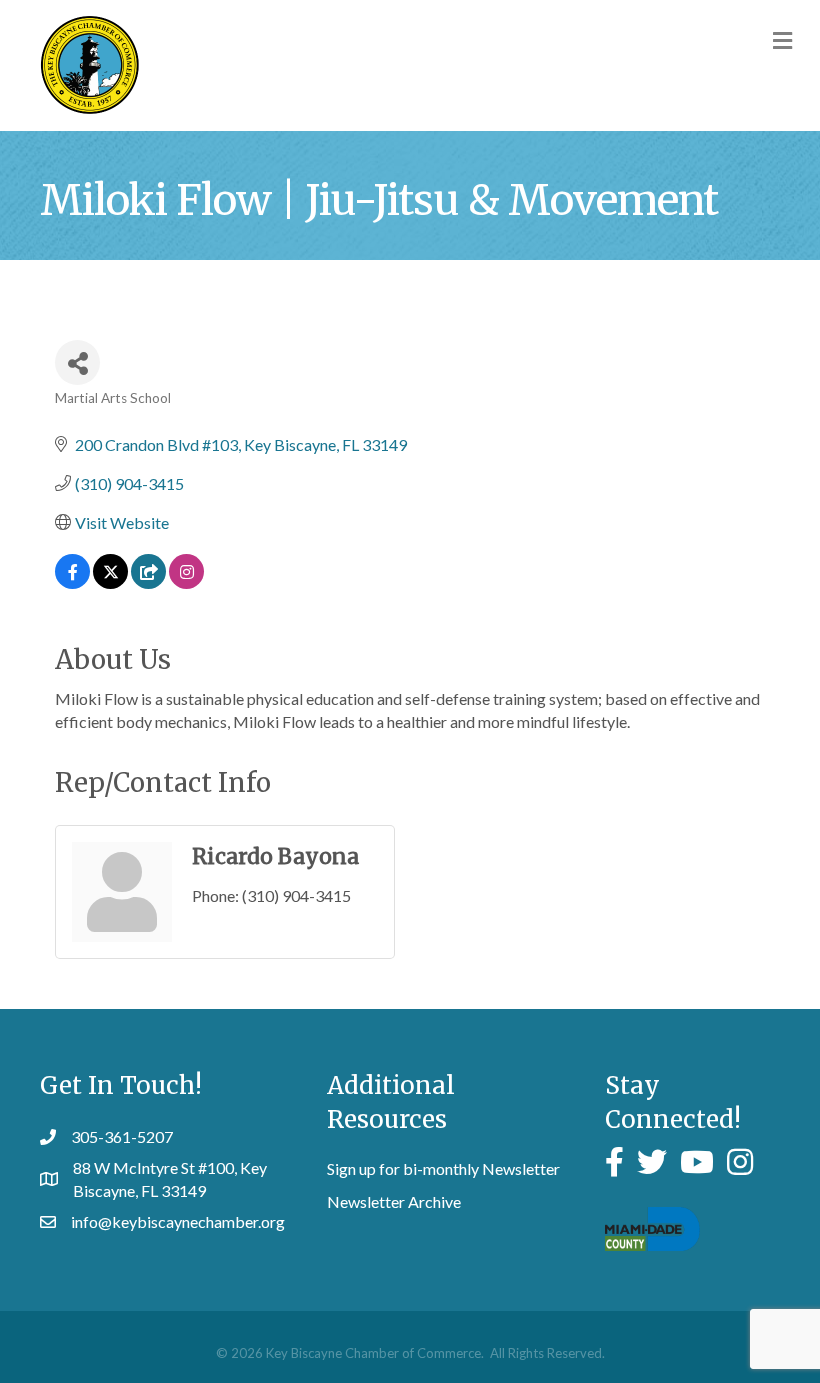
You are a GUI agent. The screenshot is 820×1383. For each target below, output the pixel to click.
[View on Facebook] (72, 582)
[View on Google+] (148, 582)
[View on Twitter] (110, 582)
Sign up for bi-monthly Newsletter (443, 1168)
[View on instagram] (186, 582)
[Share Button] (77, 362)
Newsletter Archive (394, 1201)
